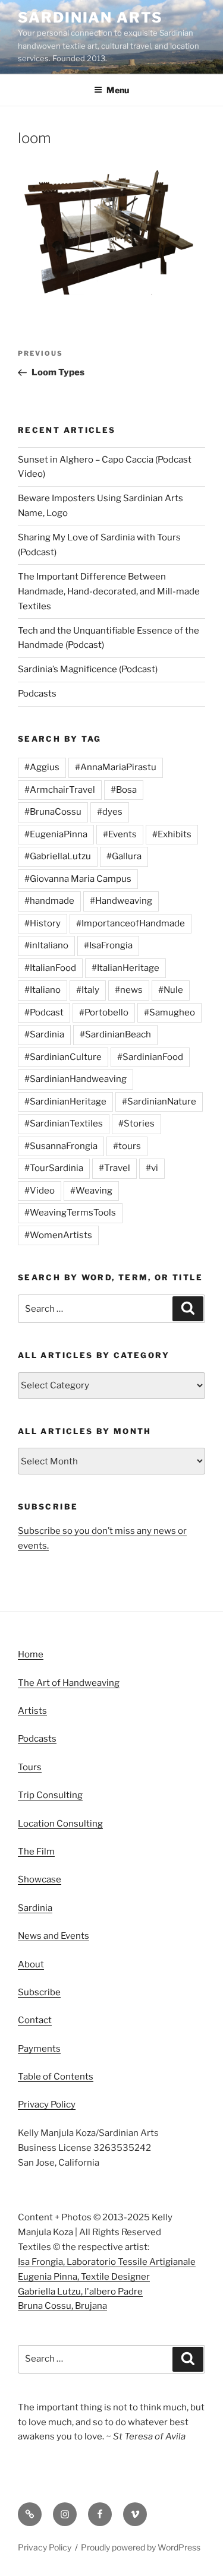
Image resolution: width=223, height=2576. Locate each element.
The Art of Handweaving (69, 1683)
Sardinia (35, 1908)
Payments (39, 2049)
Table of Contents (56, 2077)
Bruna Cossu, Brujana (62, 2306)
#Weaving (91, 1191)
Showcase (40, 1879)
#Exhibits (172, 834)
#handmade (49, 901)
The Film (36, 1852)
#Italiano (43, 990)
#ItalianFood (50, 968)
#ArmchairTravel (60, 790)
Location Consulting (60, 1824)
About (31, 1964)
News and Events (54, 1936)
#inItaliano (46, 945)
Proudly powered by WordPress (141, 2547)
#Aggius (42, 767)
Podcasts (37, 694)
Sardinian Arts (90, 18)
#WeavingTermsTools (70, 1213)
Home (31, 1654)
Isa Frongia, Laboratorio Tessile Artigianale (107, 2262)
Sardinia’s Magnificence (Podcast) (88, 669)
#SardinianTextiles (64, 1124)
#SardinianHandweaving (76, 1079)
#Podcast (44, 1012)
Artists (32, 1711)
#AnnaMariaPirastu (116, 767)
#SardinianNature (159, 1102)
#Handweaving (121, 901)
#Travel (114, 1168)
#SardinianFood (150, 1057)
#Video (40, 1191)
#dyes (110, 812)
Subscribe (39, 1992)
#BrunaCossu (53, 812)
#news (129, 990)
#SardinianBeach (115, 1034)
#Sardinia (44, 1034)
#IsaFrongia (108, 945)
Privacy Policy (47, 2105)
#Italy (88, 990)
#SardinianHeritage (65, 1102)
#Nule (171, 990)
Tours (30, 1767)
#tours (127, 1146)
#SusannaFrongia (61, 1146)
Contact (35, 2020)
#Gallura (124, 856)
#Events (120, 834)
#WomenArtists (58, 1235)
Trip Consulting (50, 1795)
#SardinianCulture (63, 1057)
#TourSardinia (54, 1168)
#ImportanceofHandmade (131, 923)
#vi (152, 1168)
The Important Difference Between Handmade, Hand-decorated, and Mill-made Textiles (109, 591)
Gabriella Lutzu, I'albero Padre (80, 2292)
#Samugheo (169, 1012)
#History (43, 923)
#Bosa (124, 790)
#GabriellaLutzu (58, 856)
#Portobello (104, 1012)
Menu (118, 90)
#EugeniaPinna (56, 834)
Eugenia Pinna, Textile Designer (84, 2277)
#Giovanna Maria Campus (78, 879)
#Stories (136, 1124)
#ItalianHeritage (125, 968)
